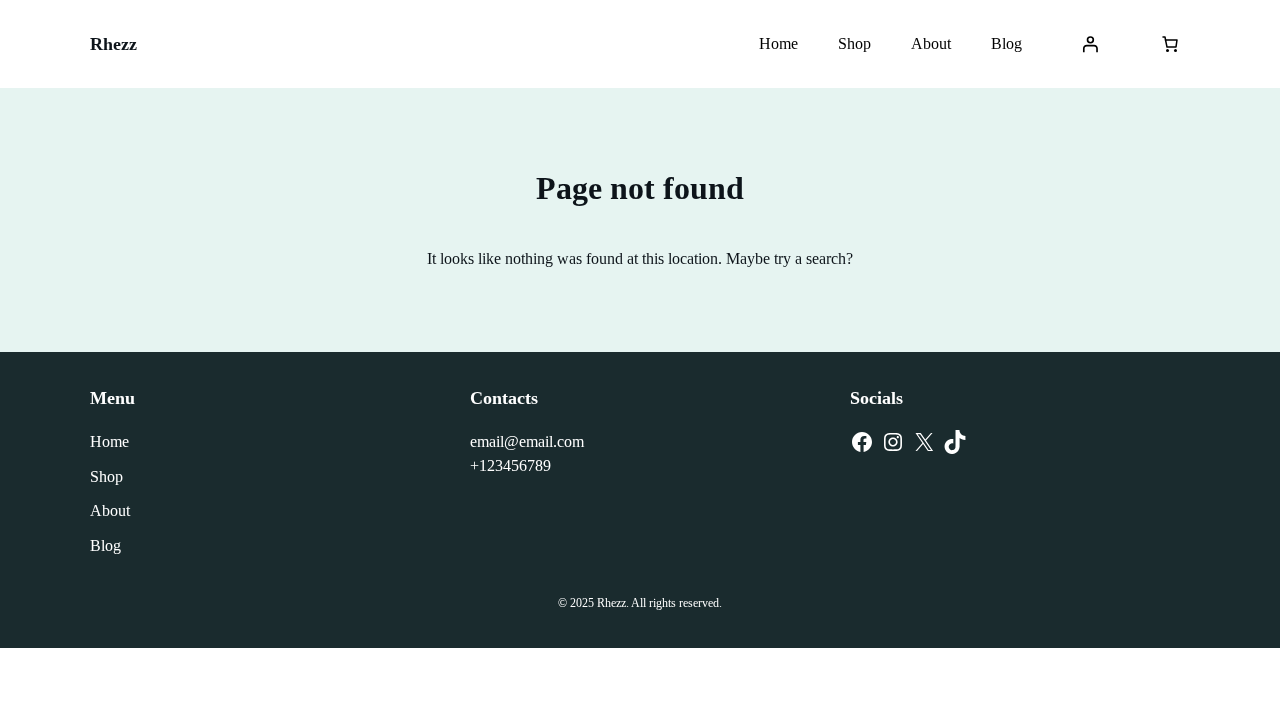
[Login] (1090, 44)
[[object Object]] (1170, 44)
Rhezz (113, 44)
